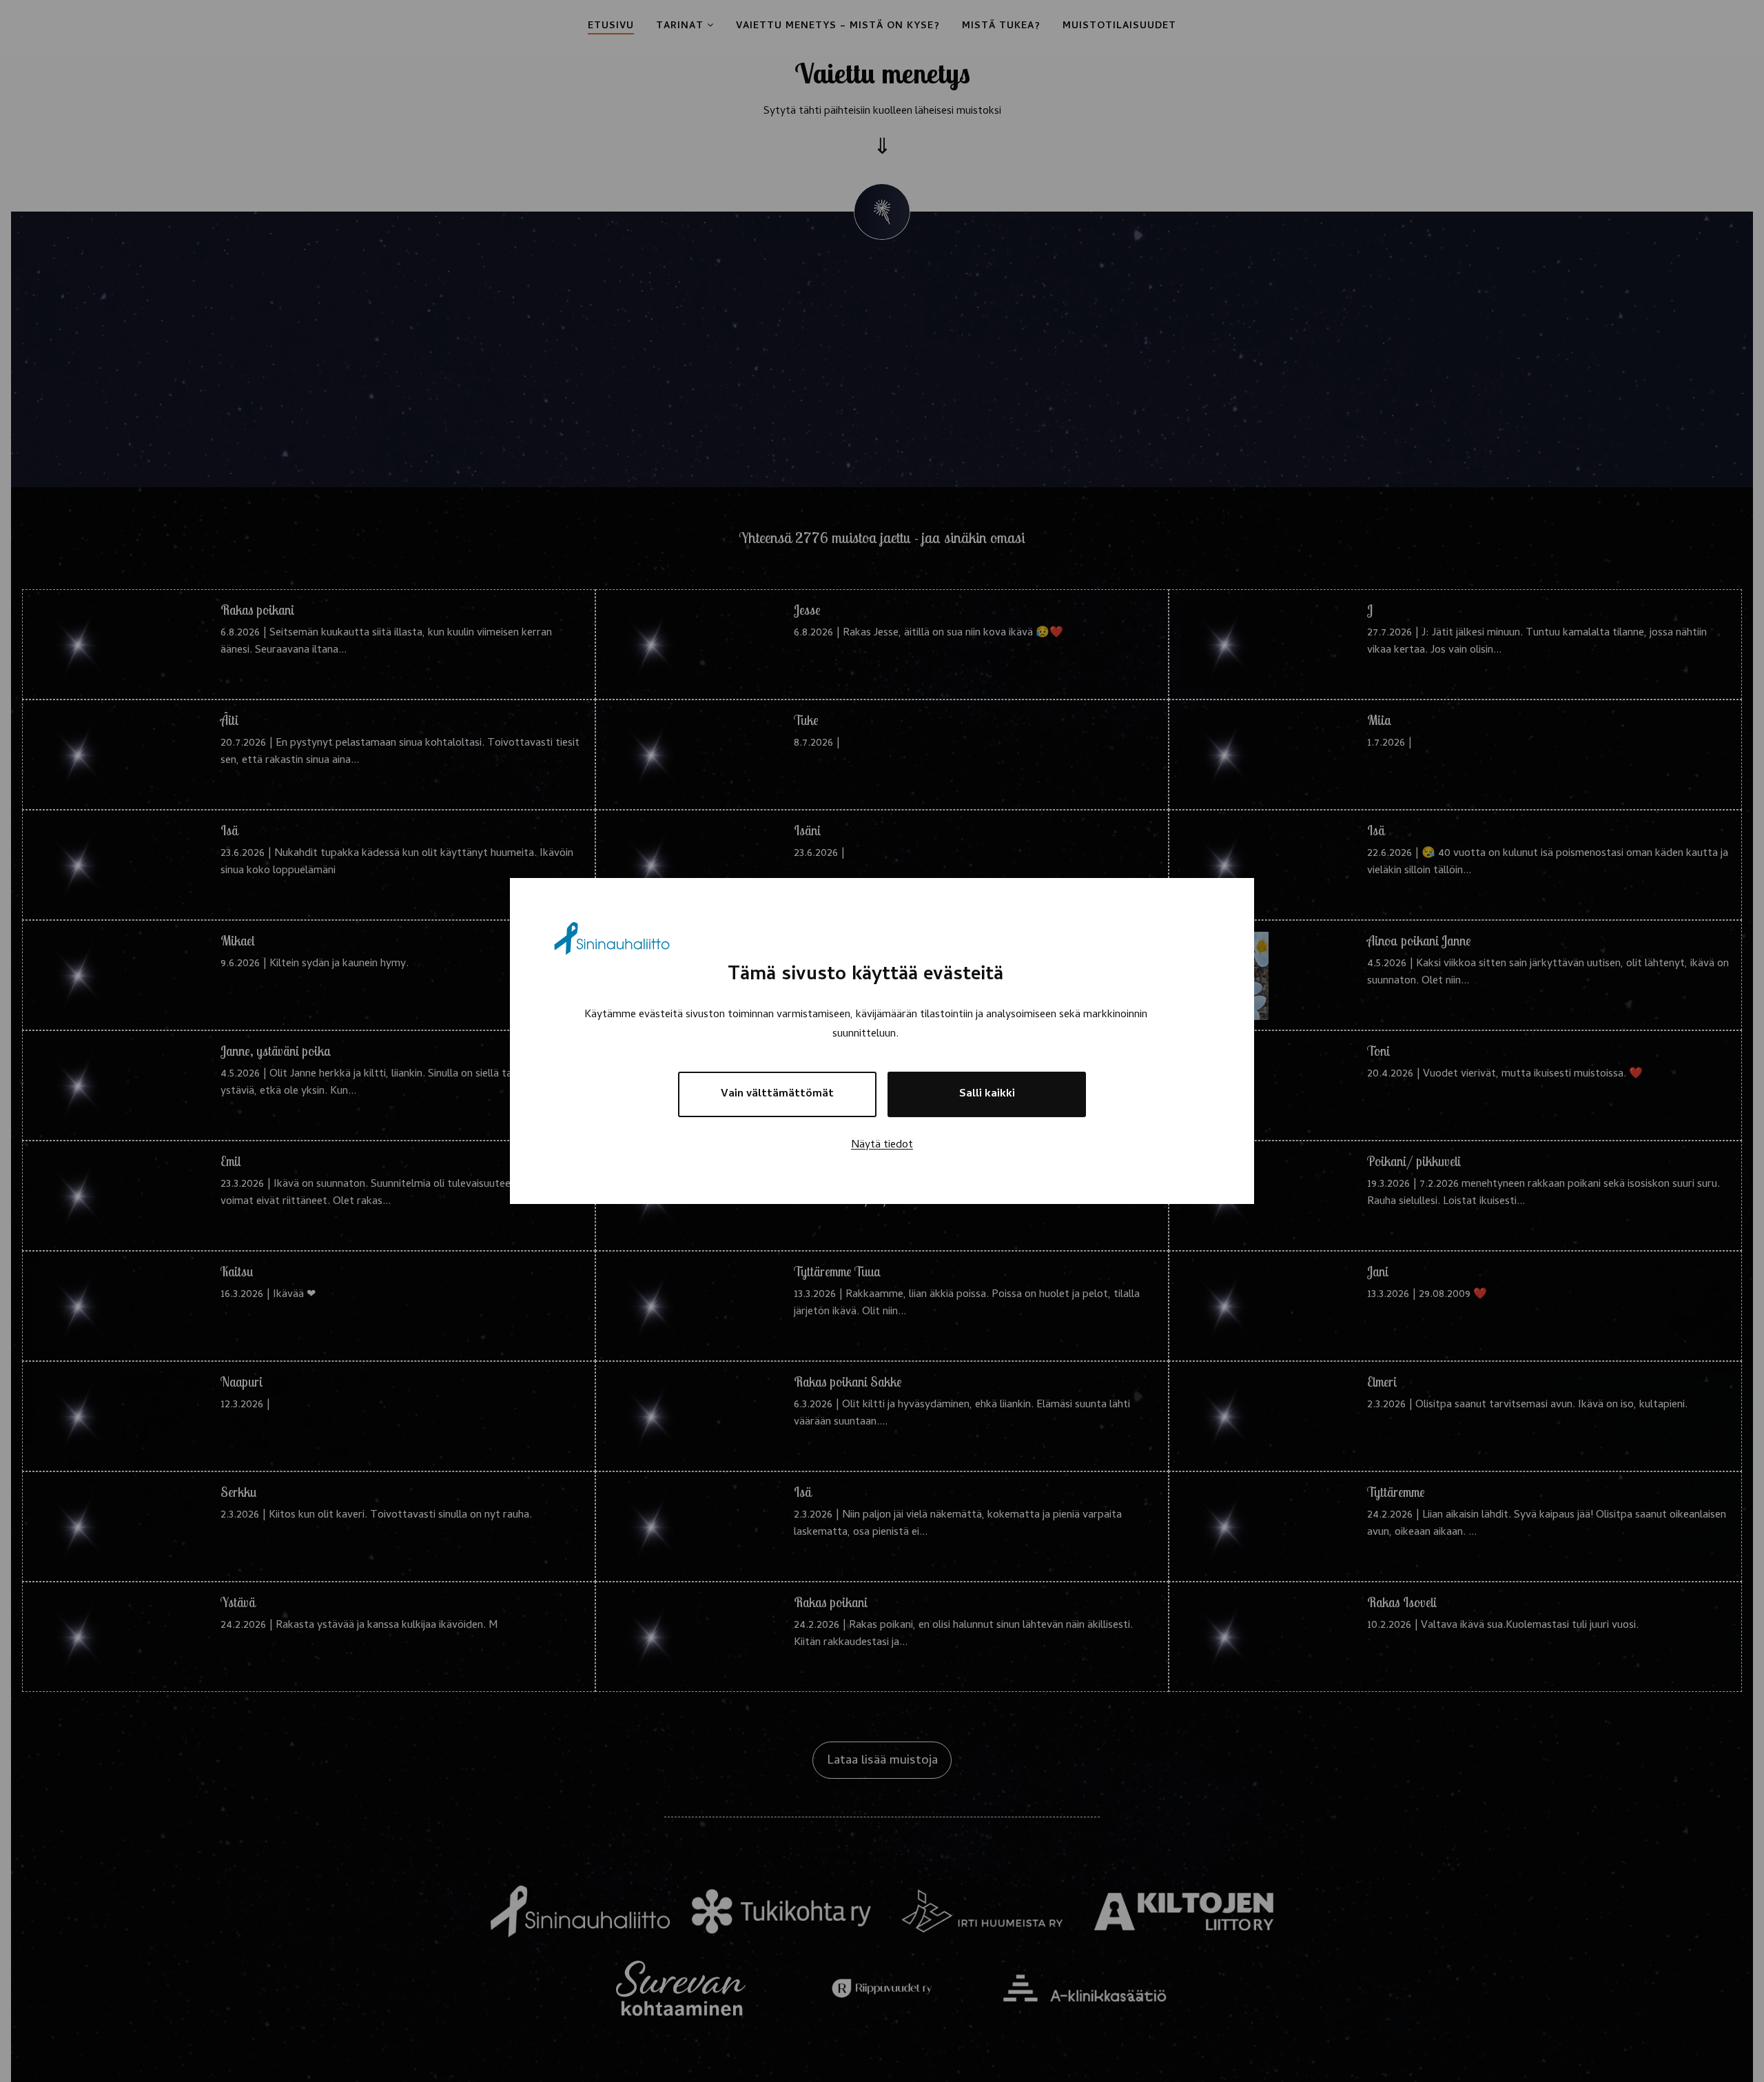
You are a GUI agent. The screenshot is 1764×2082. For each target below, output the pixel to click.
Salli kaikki (987, 1094)
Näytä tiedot (882, 1145)
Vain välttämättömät (777, 1094)
